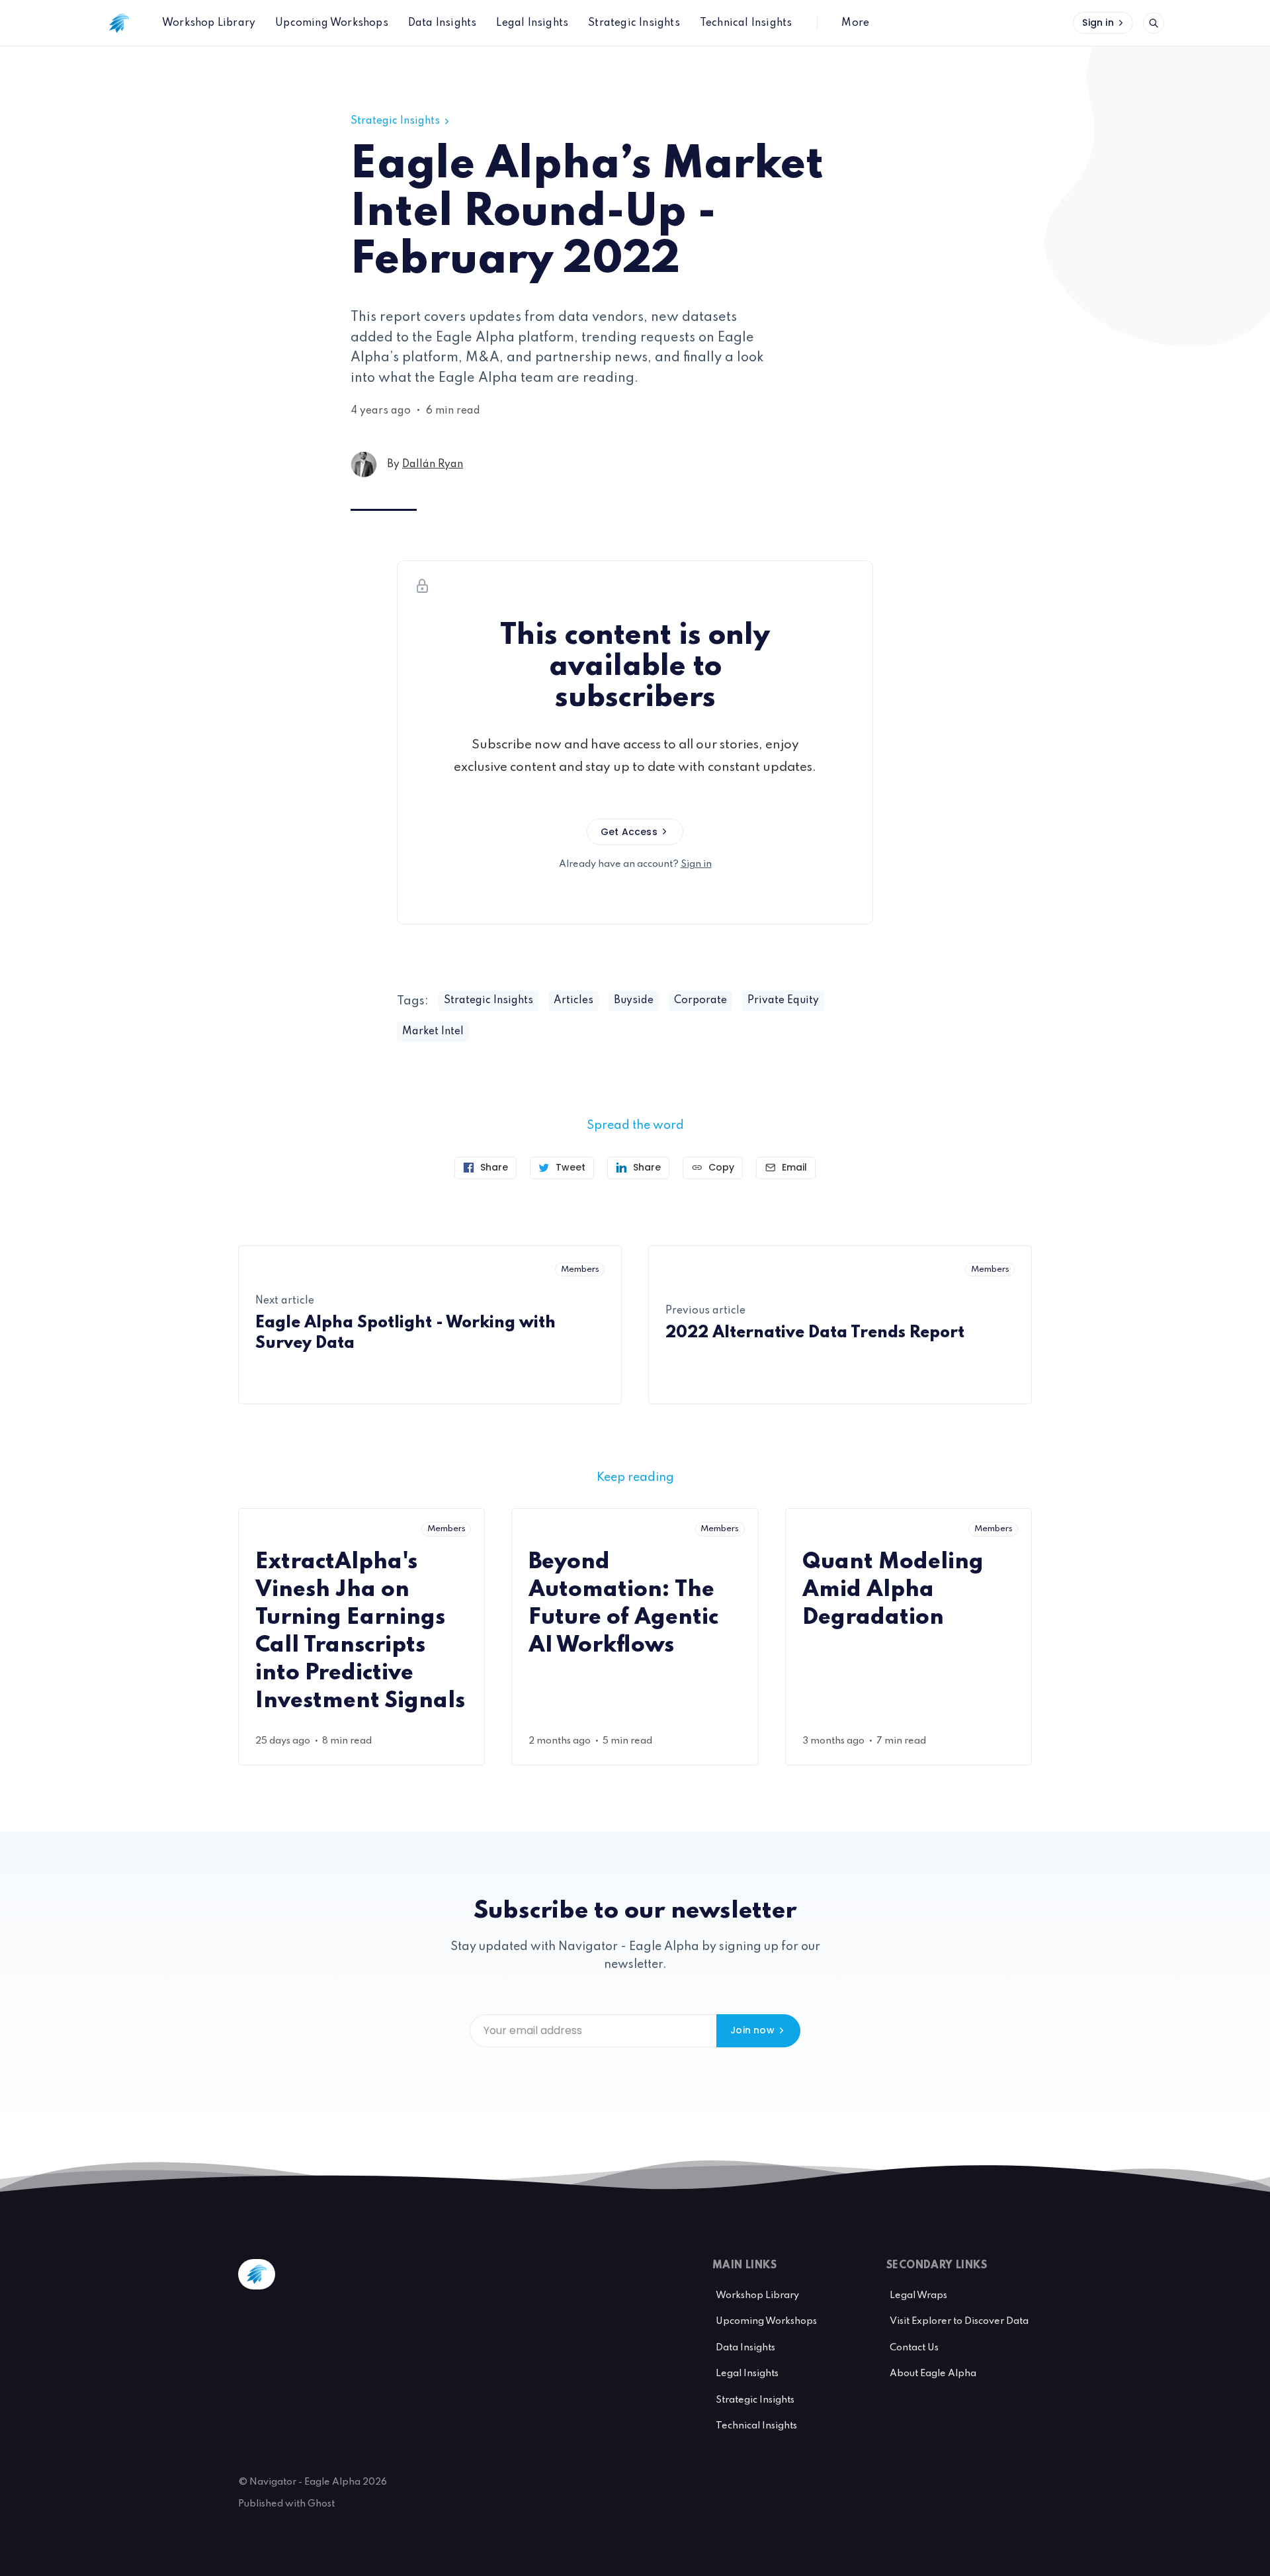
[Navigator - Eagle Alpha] (119, 23)
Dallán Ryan (433, 465)
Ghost (321, 2504)
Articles (573, 1000)
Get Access (629, 832)
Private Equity (783, 1000)
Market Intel (433, 1032)
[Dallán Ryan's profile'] (364, 465)
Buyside (634, 1000)
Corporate (700, 1000)
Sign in (1098, 22)
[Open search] (1154, 23)
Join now (752, 2030)
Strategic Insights (395, 121)
